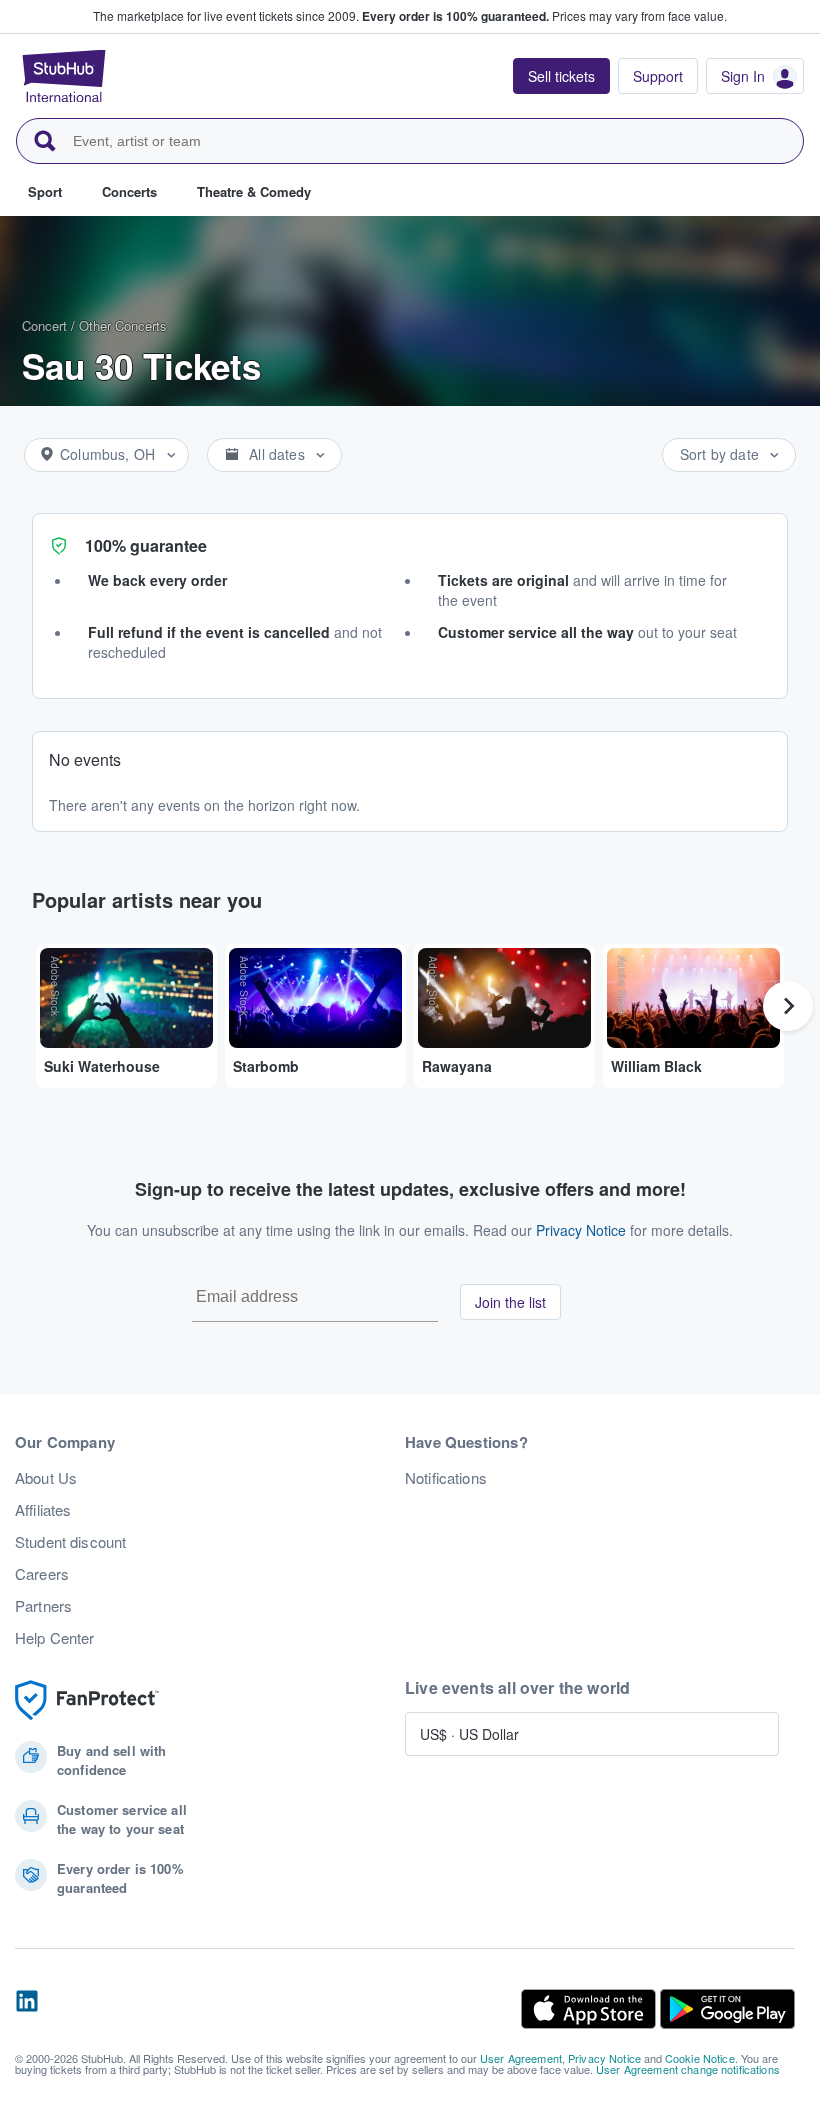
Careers (42, 1574)
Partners (43, 1606)
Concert (44, 325)
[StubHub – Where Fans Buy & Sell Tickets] (64, 76)
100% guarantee (146, 545)
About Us (46, 1478)
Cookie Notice (700, 2058)
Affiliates (43, 1510)
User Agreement (521, 2058)
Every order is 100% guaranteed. (455, 16)
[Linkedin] (27, 2009)
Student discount (70, 1542)
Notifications (446, 1478)
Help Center (55, 1638)
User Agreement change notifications (688, 2069)
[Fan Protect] (87, 1700)
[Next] (788, 1006)
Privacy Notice (581, 1230)
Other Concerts (123, 325)
